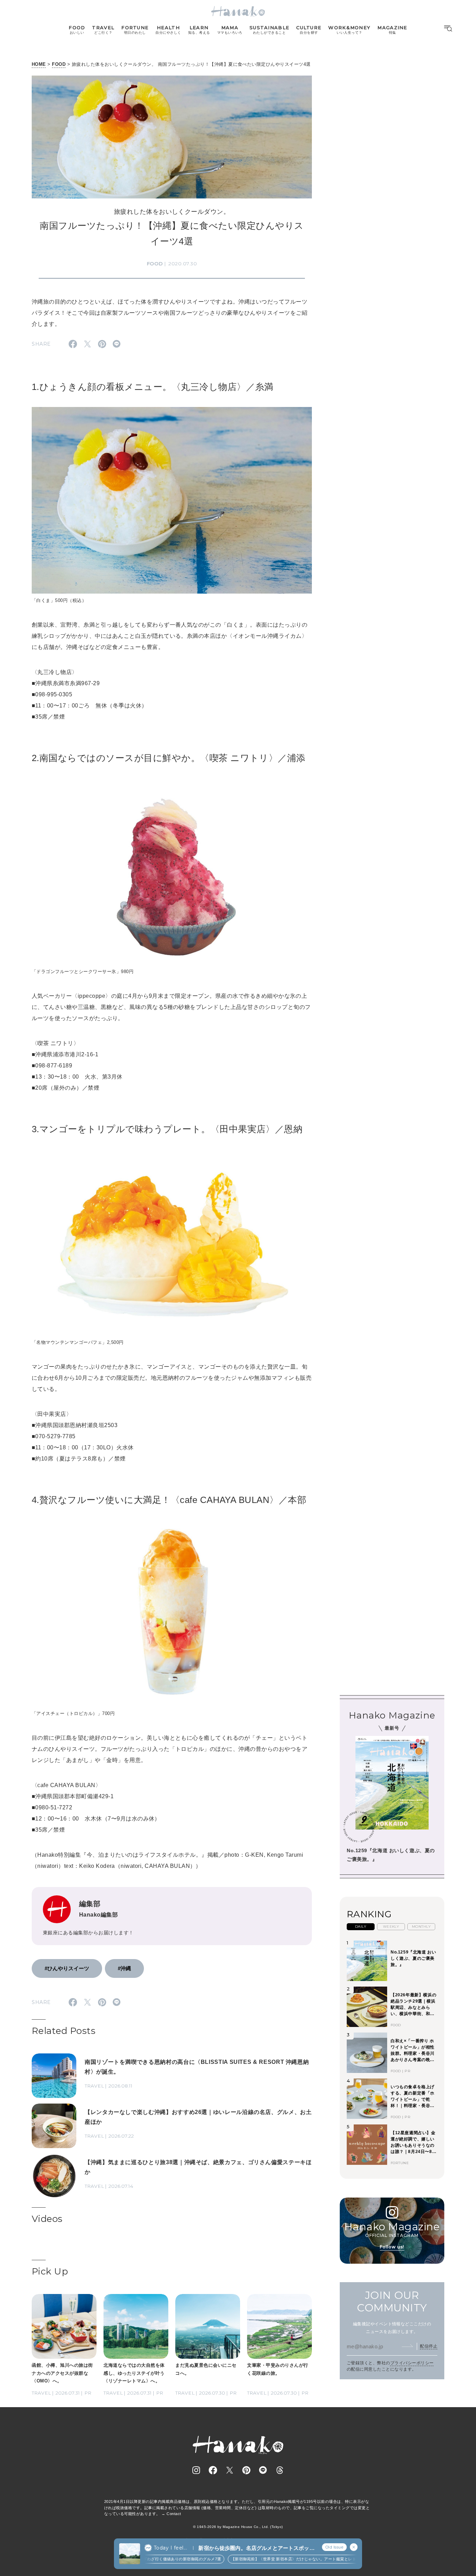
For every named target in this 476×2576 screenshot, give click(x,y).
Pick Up (50, 2271)
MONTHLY (421, 1927)
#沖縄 (124, 1968)
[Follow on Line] (263, 2470)
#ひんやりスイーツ (67, 1968)
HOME (39, 64)
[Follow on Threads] (280, 2470)
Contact (174, 2514)
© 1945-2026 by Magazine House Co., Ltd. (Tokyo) (238, 2527)
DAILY (361, 1927)
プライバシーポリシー (412, 2363)
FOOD (59, 64)
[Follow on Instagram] (196, 2470)
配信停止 (429, 2346)
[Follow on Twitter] (230, 2470)
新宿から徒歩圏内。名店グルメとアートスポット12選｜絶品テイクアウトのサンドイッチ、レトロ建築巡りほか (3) (256, 2548)
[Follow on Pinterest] (246, 2470)
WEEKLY (391, 1927)
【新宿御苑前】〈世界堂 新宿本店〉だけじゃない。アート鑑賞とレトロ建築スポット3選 (283, 2559)
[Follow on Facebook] (213, 2470)
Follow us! (392, 2247)
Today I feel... (170, 2548)
